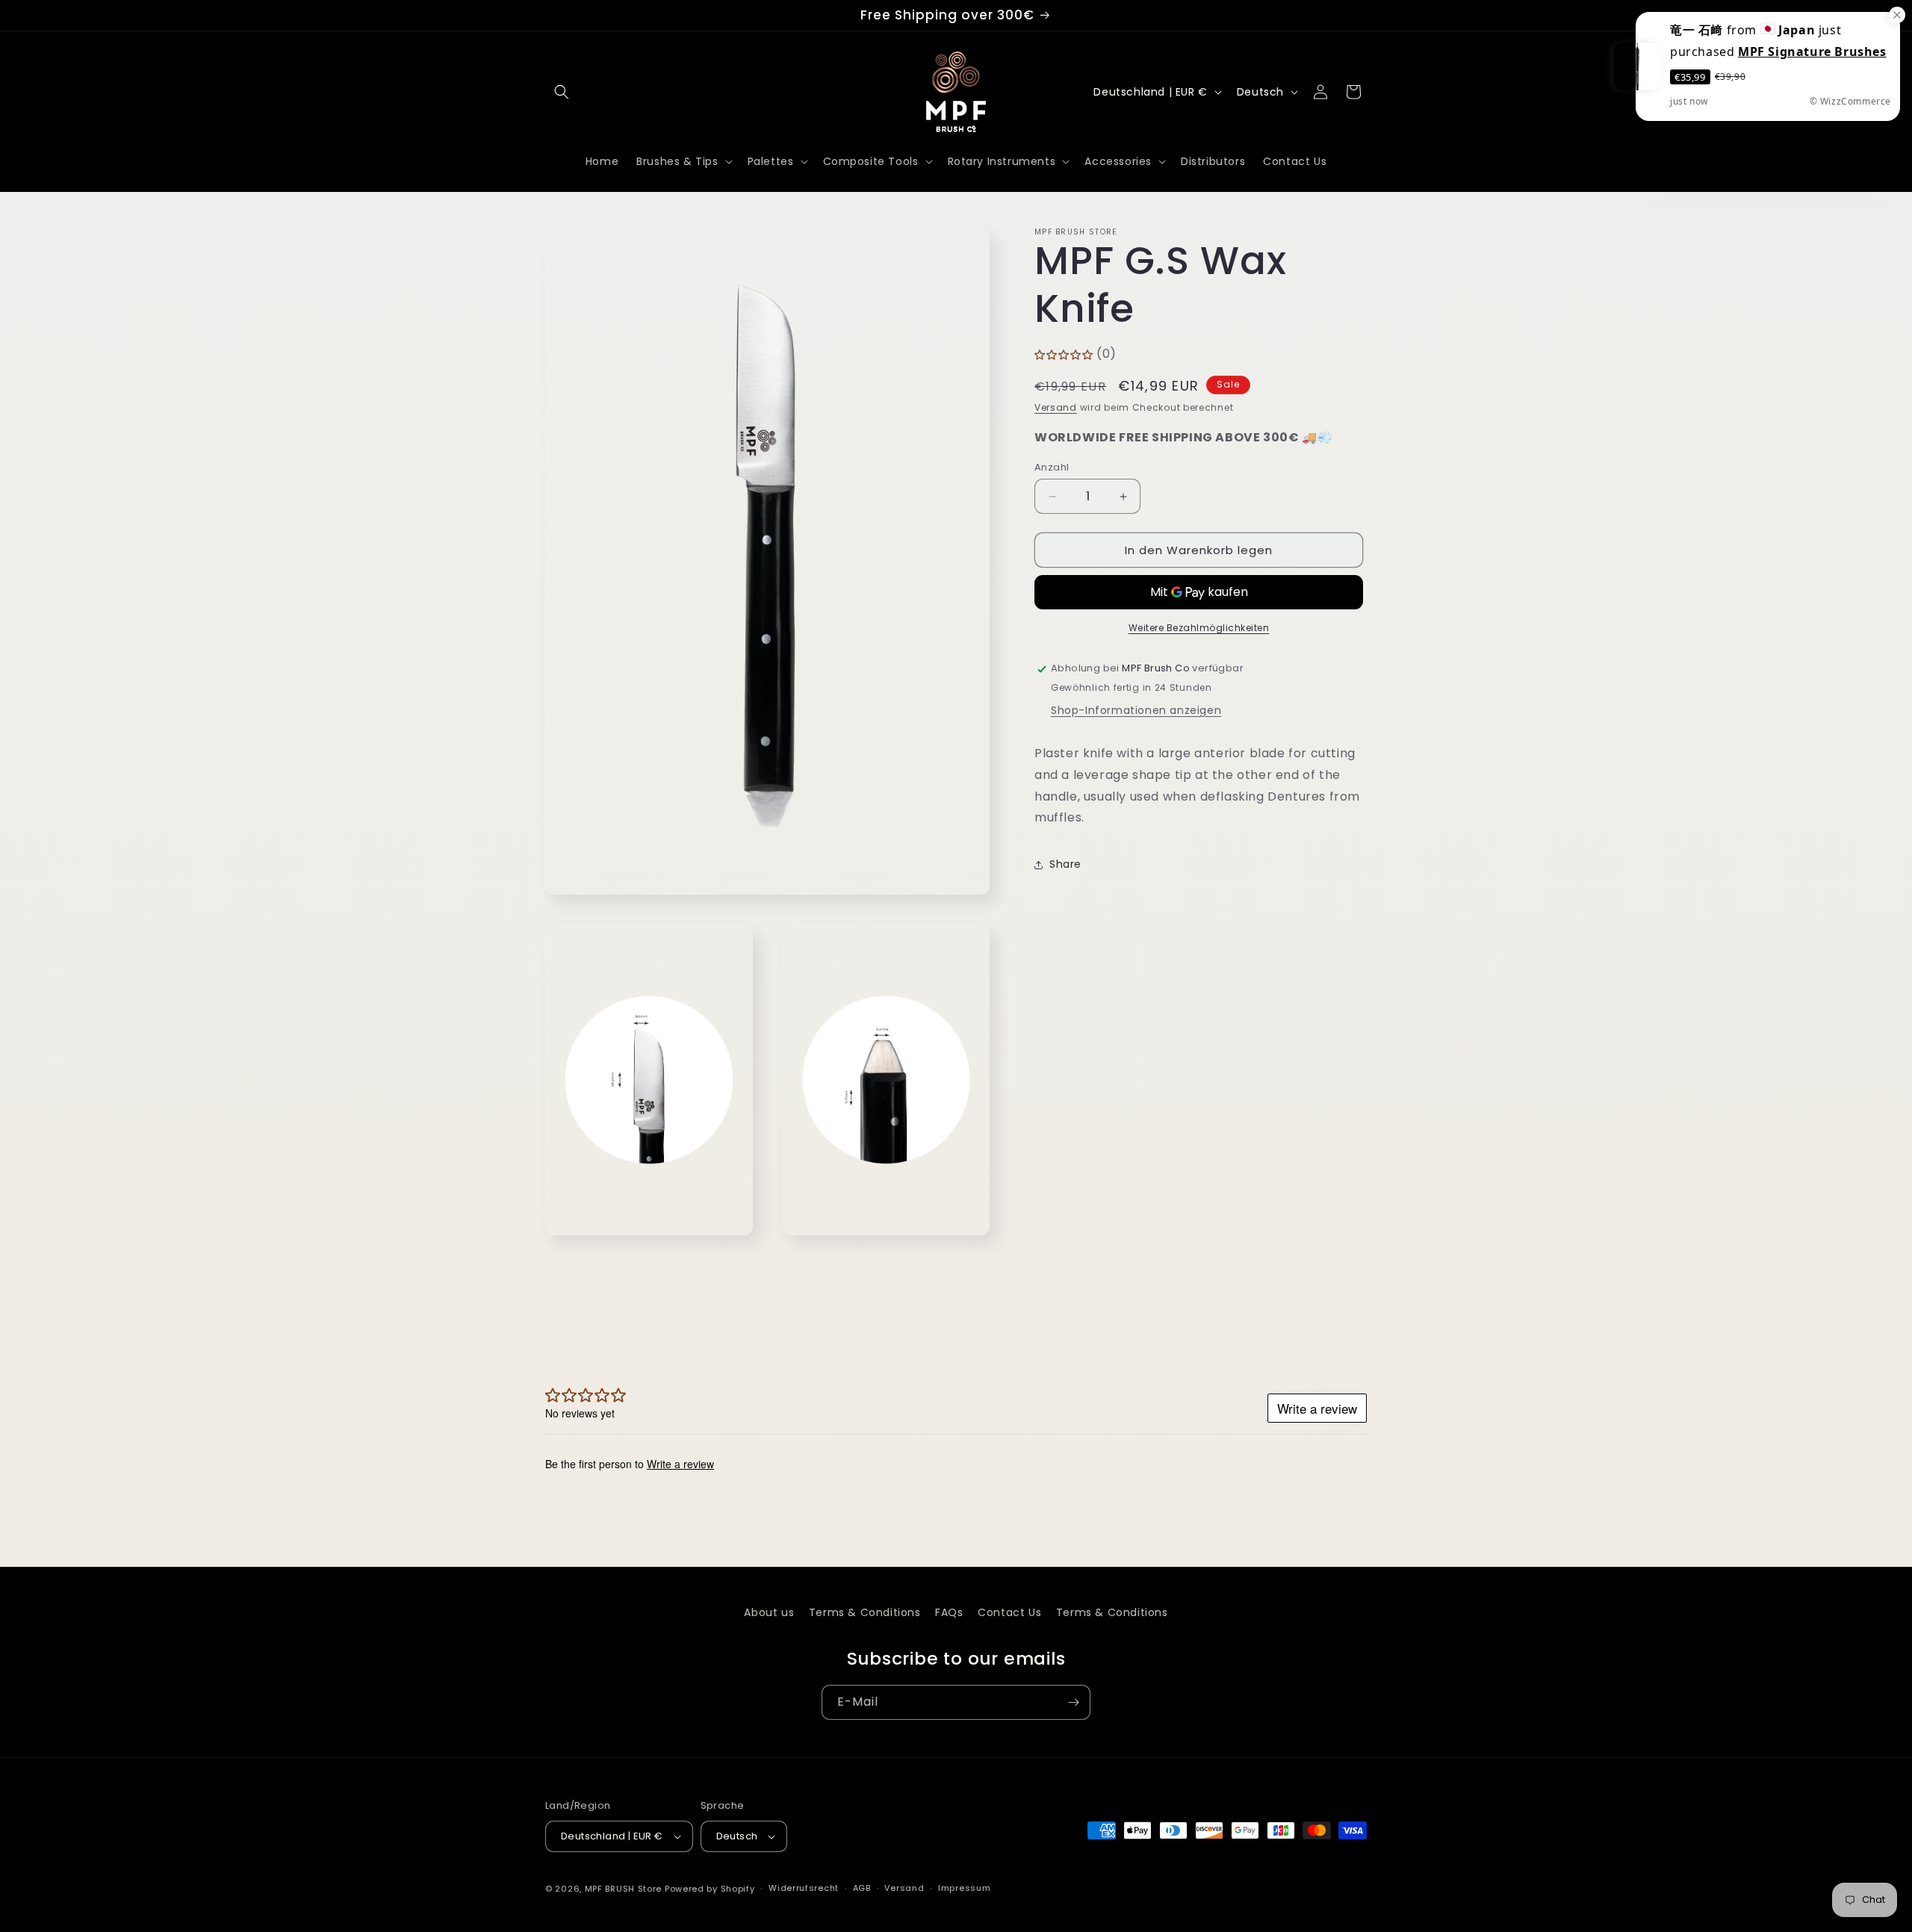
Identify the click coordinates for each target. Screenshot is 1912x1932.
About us (769, 1612)
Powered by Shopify (710, 1889)
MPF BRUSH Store (624, 1889)
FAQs (949, 1612)
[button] (562, 92)
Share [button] (1065, 864)
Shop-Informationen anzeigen (1136, 711)
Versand (1056, 408)
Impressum (964, 1888)
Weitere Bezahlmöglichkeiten (1199, 628)
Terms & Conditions (865, 1612)
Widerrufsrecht (804, 1888)
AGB (862, 1888)
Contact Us (1009, 1612)
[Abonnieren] (1073, 1702)
